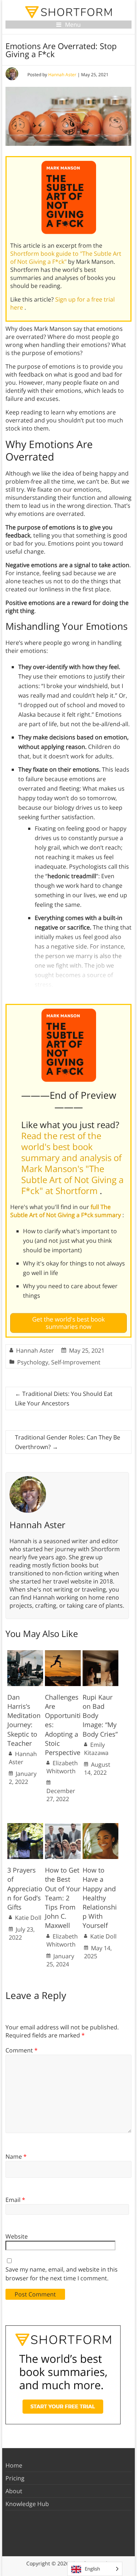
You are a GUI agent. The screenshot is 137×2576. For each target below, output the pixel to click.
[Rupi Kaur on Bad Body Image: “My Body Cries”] (100, 1654)
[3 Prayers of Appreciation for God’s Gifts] (25, 1827)
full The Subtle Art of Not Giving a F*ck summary (66, 1211)
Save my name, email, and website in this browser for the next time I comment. (62, 2274)
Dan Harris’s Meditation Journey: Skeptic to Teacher (24, 1720)
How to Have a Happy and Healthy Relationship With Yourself (100, 1898)
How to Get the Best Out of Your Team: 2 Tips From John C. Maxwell (63, 1898)
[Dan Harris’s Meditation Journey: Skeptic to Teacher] (25, 1654)
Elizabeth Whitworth (62, 1767)
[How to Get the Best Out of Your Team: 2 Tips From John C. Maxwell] (63, 1827)
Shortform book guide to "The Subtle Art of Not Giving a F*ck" (66, 258)
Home (14, 2465)
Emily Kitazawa (96, 1749)
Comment (22, 2050)
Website (17, 2236)
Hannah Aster (62, 75)
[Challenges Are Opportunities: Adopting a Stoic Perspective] (63, 1654)
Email (15, 2200)
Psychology (33, 1362)
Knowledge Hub (27, 2504)
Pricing (15, 2478)
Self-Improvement (76, 1362)
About (14, 2491)
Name (16, 2156)
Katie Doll (28, 1918)
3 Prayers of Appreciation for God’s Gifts (25, 1888)
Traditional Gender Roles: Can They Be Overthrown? (68, 1442)
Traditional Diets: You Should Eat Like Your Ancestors (64, 1398)
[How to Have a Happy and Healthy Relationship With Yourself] (100, 1827)
